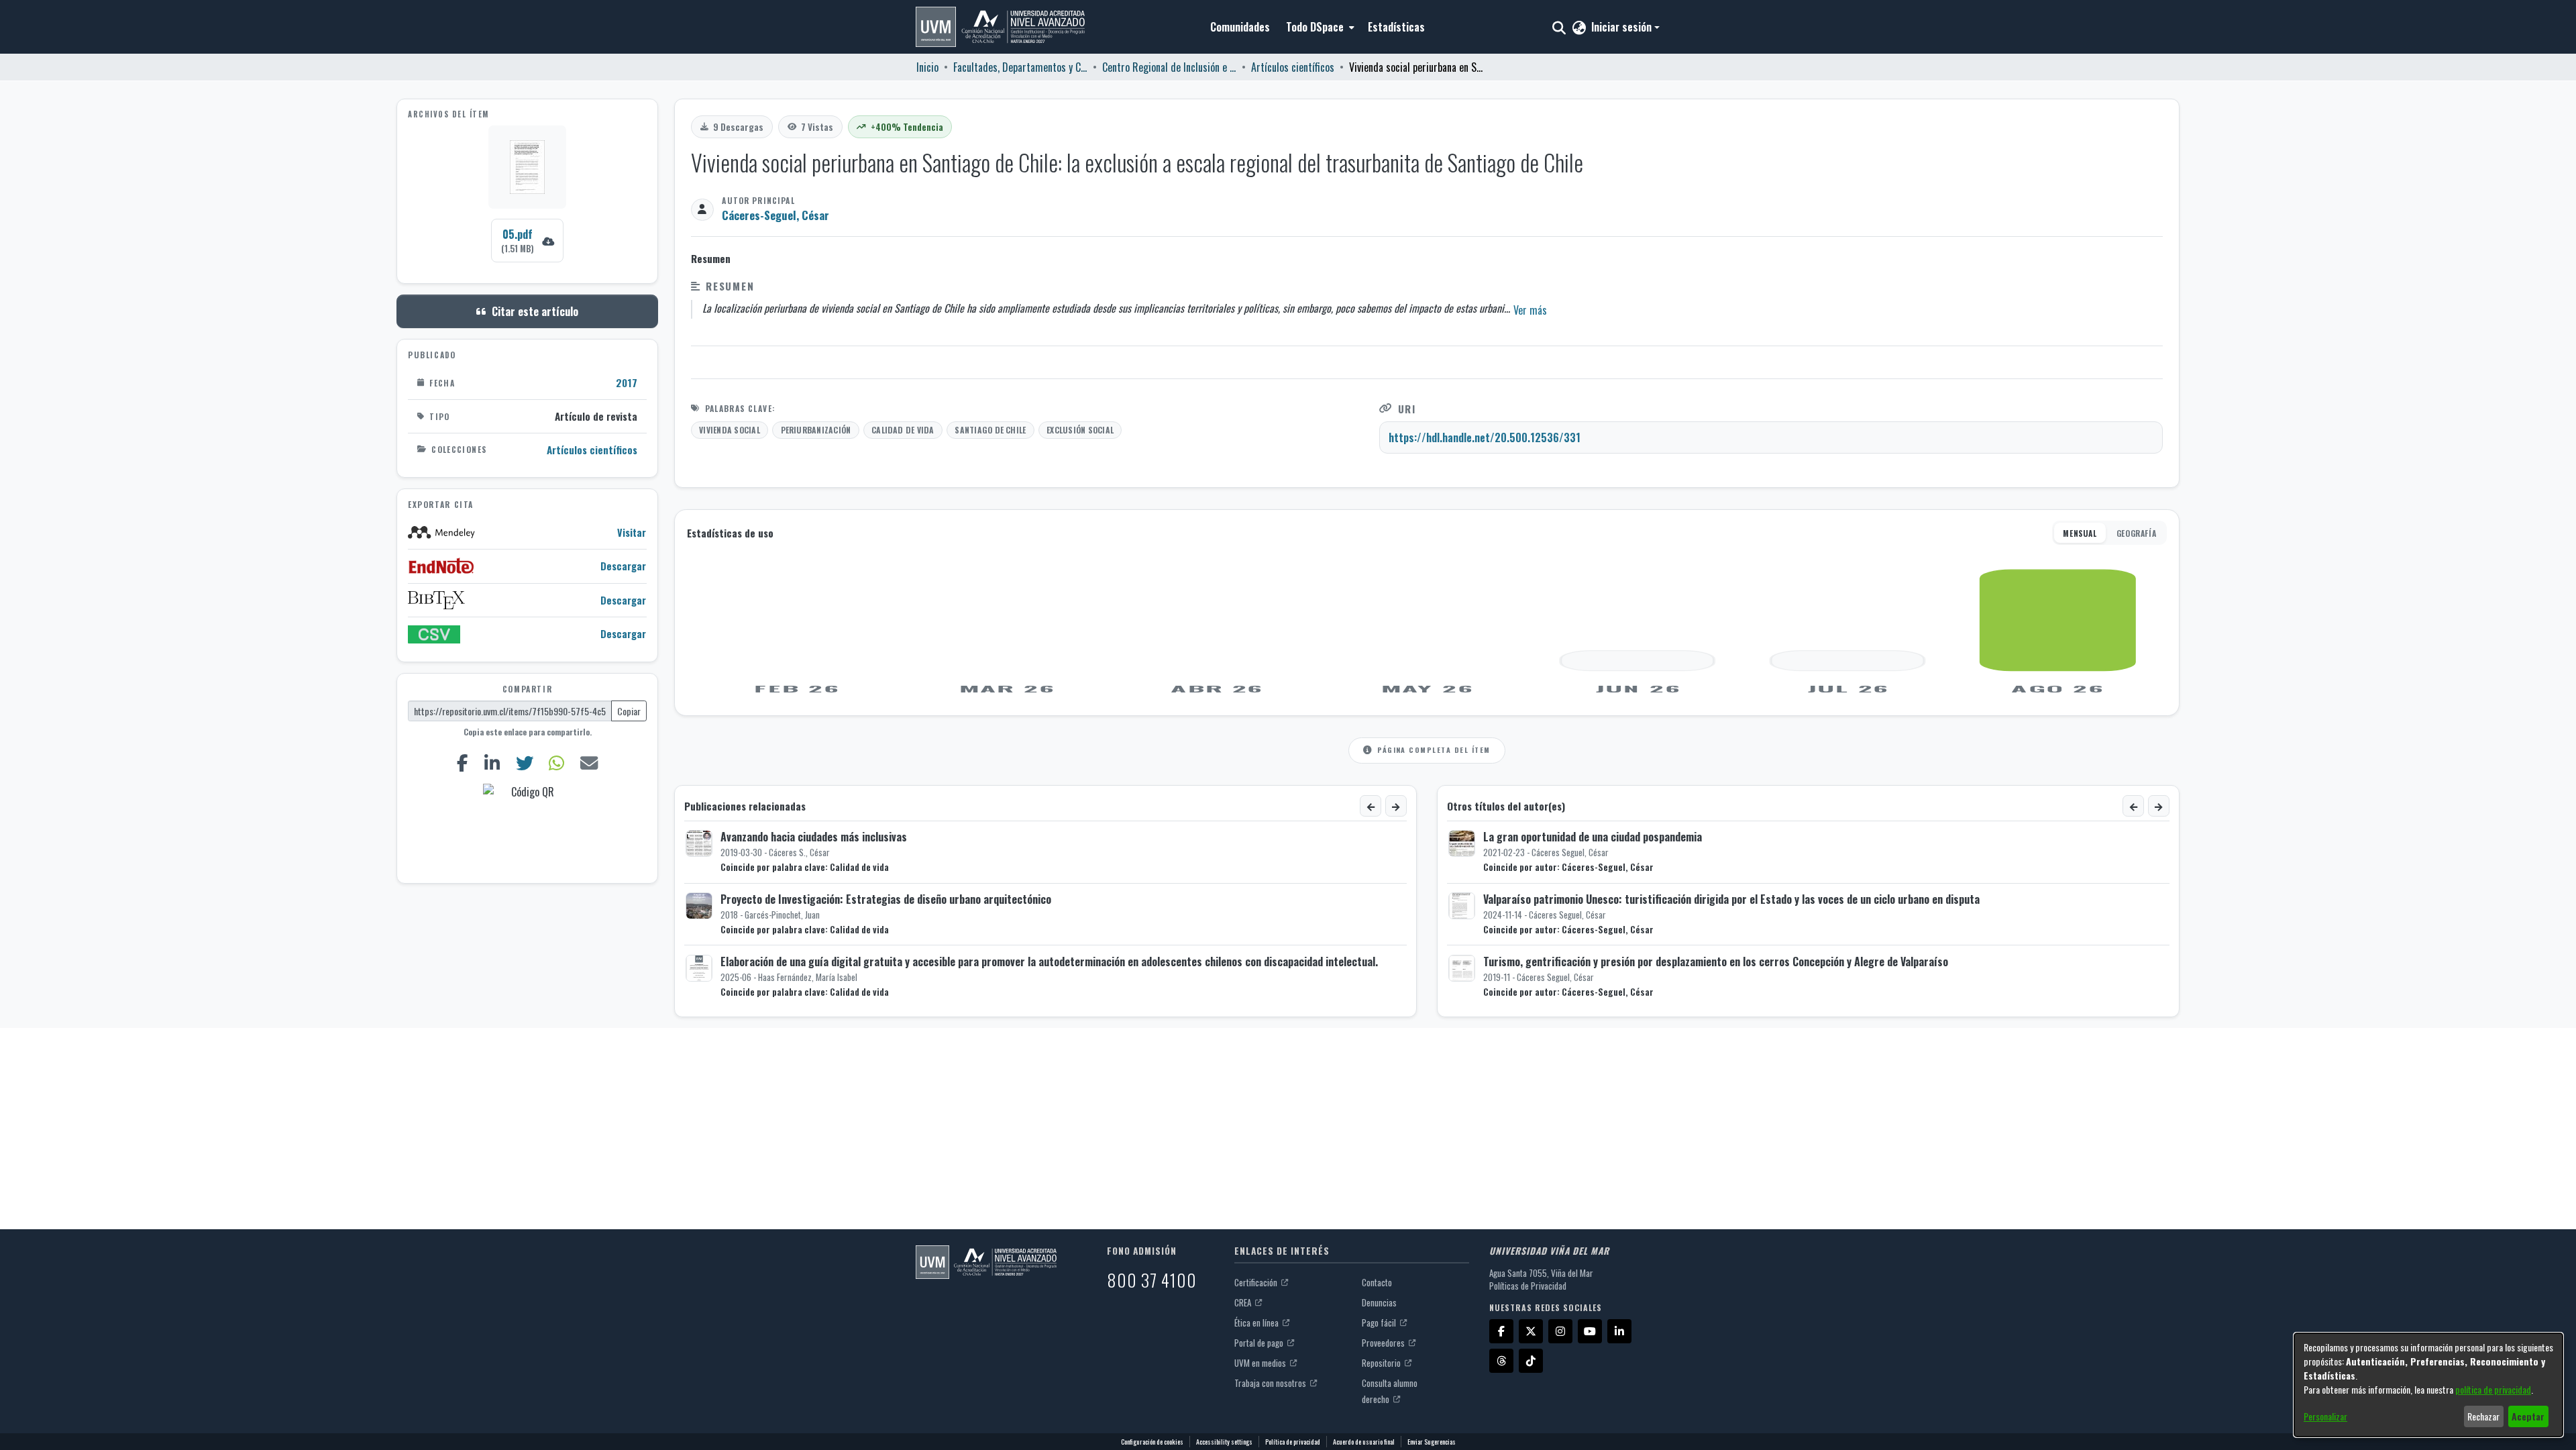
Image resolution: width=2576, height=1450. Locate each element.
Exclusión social (1080, 430)
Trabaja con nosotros (1271, 1383)
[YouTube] (1590, 1331)
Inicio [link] (927, 67)
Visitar (632, 532)
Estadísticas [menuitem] (1396, 27)
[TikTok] (1531, 1361)
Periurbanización (816, 430)
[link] (527, 241)
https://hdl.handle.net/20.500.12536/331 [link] (1485, 437)
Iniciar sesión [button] (1623, 27)
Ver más (1530, 310)
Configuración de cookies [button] (1152, 1442)
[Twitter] (524, 763)
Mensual (2080, 533)
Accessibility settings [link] (1224, 1442)
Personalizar (2325, 1416)
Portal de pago (1260, 1343)
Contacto (1377, 1282)
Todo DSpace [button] (1315, 27)
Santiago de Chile (990, 430)
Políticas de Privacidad (1528, 1286)
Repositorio (1382, 1363)
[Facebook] (462, 763)
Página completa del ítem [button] (1434, 749)
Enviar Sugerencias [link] (1432, 1442)
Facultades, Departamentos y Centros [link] (1020, 67)
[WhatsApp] (557, 763)
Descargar (623, 566)
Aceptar (2528, 1416)
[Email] (589, 763)
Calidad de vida (903, 430)
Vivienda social (730, 430)
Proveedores (1384, 1343)
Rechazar (2483, 1416)
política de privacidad (2493, 1389)
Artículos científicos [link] (1293, 67)
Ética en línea (1257, 1323)
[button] (1000, 27)
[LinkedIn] (492, 763)
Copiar (629, 711)
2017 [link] (627, 382)
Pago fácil (1380, 1323)
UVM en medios (1261, 1363)
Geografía (2136, 533)
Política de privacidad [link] (1293, 1442)
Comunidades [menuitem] (1240, 27)
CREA (1244, 1302)
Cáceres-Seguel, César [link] (775, 215)
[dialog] (2428, 1385)
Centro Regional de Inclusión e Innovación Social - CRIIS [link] (1169, 67)
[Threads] (1501, 1361)
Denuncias (1379, 1302)
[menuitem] (1319, 27)
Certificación (1257, 1282)
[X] (1531, 1331)
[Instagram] (1560, 1331)
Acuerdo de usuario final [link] (1364, 1442)
